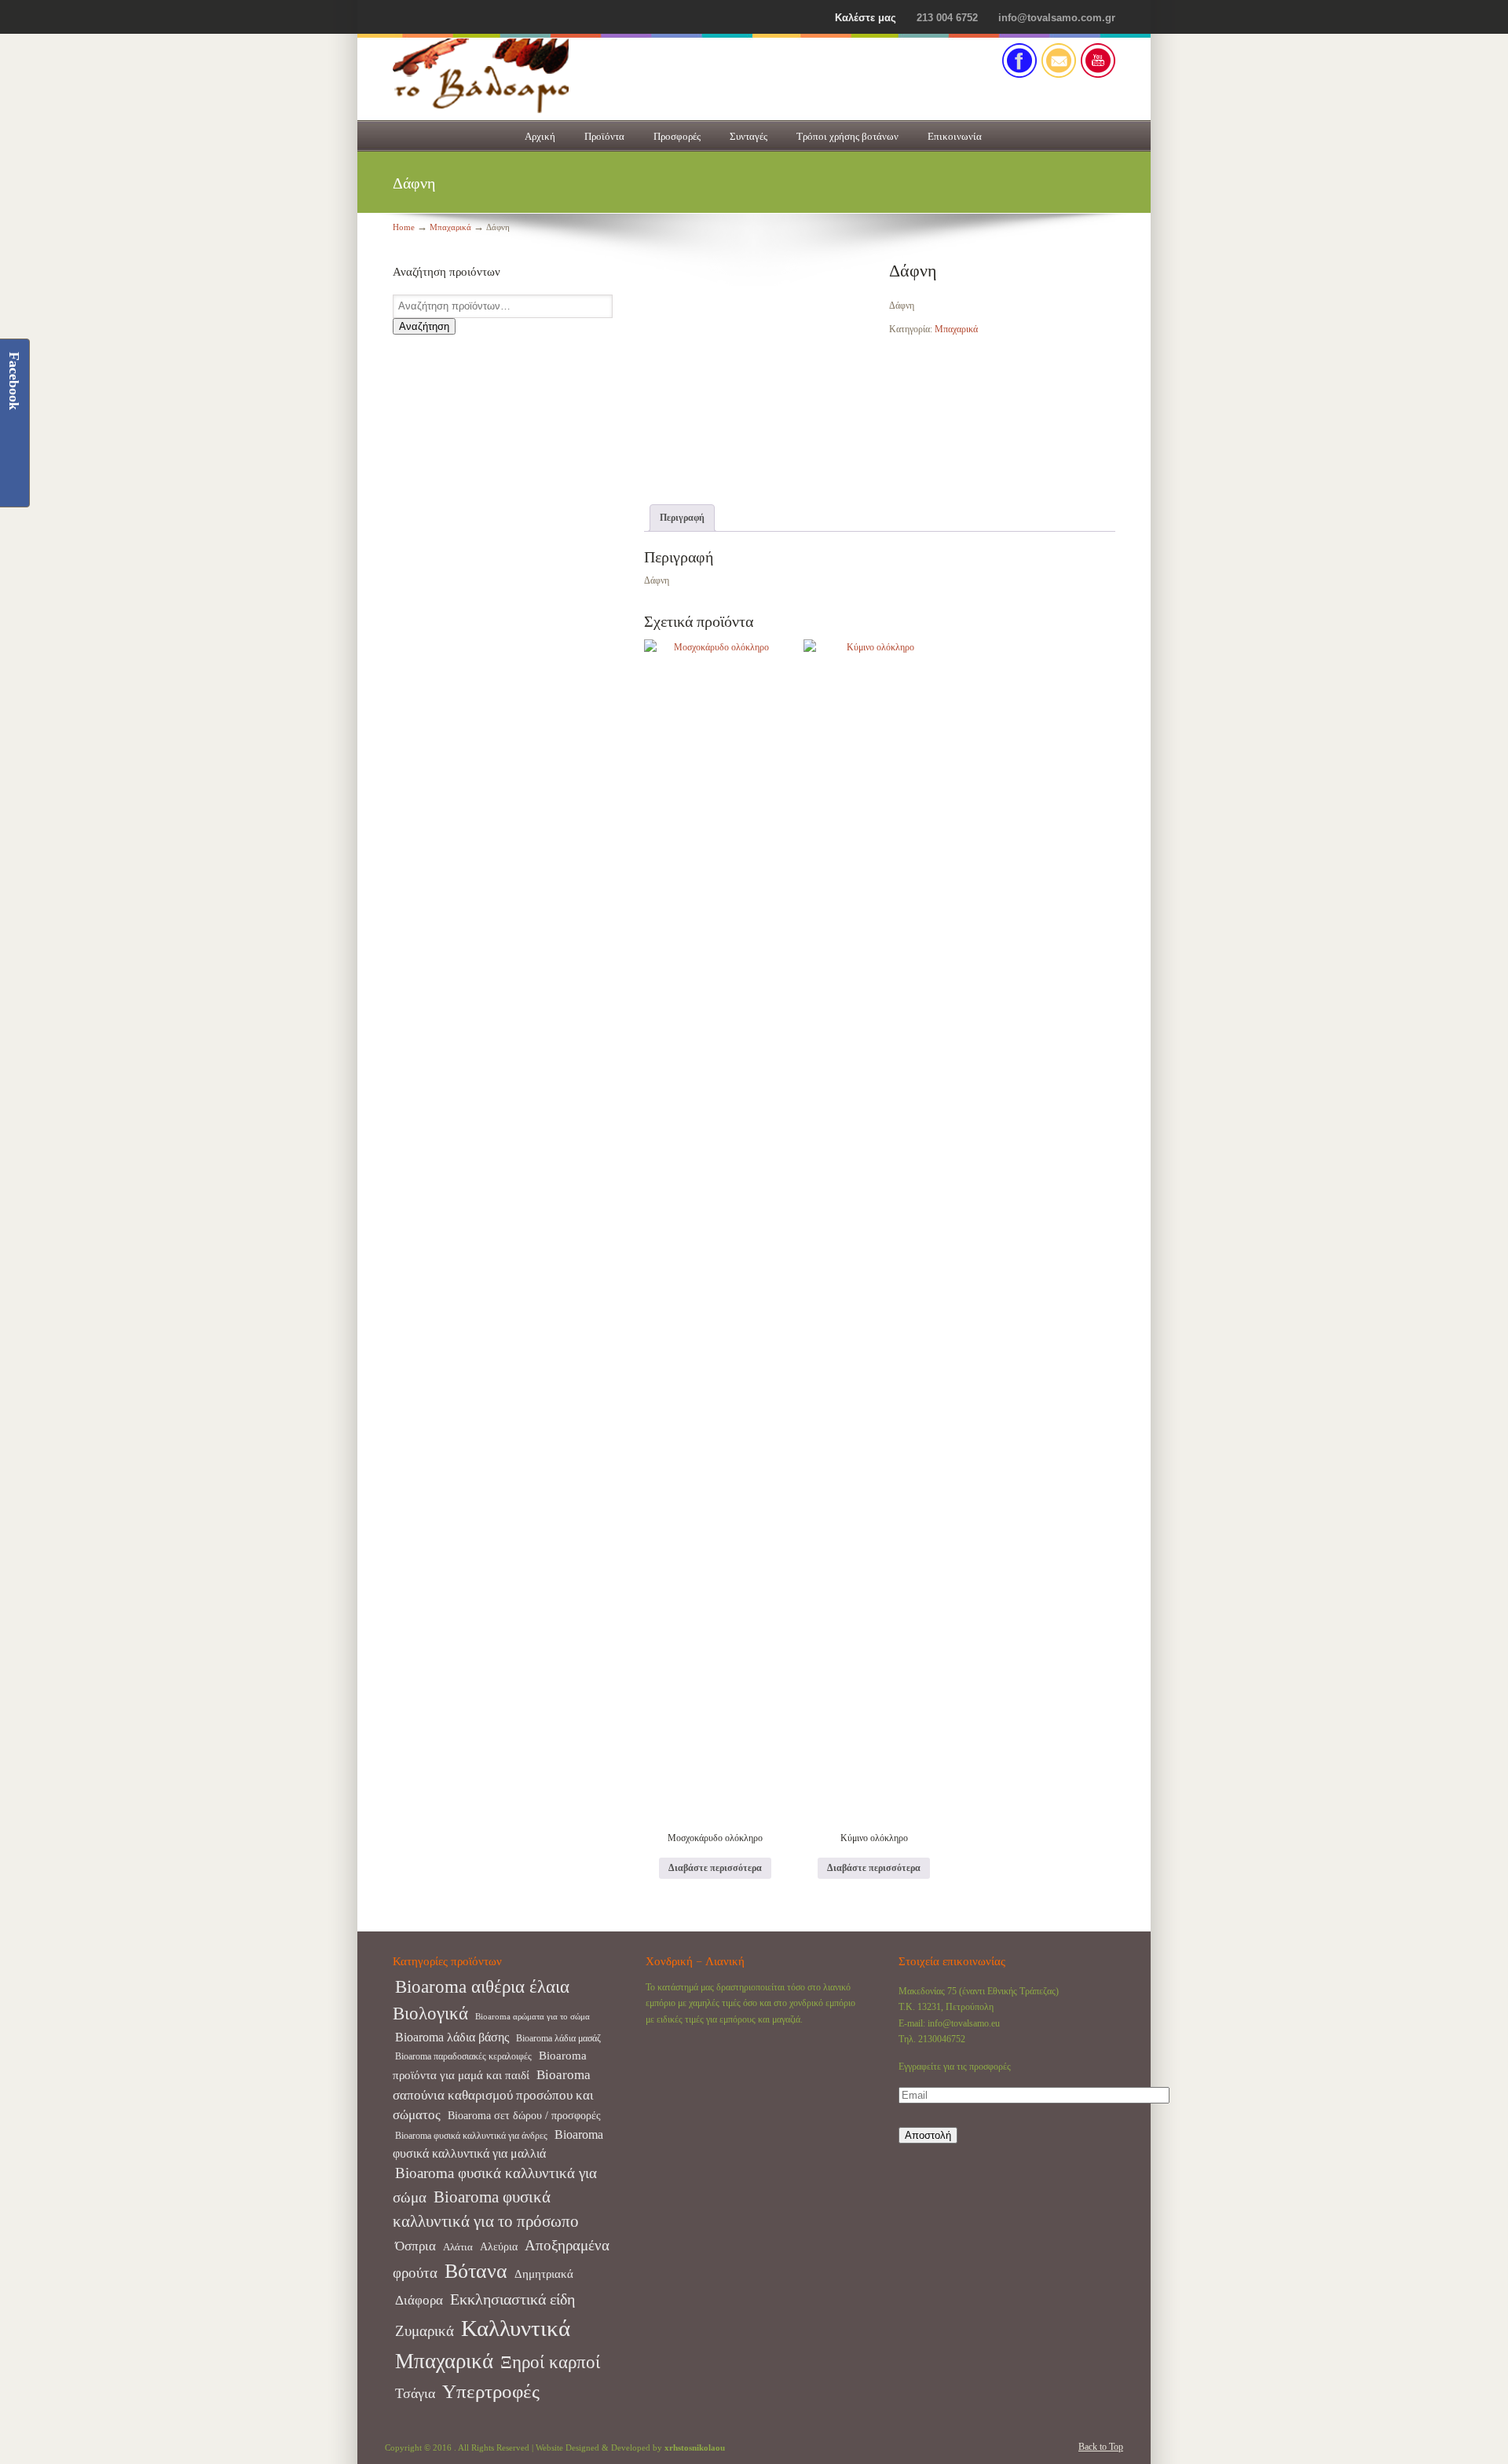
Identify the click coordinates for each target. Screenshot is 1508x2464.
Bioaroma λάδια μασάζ (558, 2038)
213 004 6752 (947, 18)
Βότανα (476, 2271)
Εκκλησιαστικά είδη (512, 2299)
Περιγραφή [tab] (682, 518)
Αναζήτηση (424, 326)
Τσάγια (415, 2393)
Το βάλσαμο (550, 76)
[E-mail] (1059, 75)
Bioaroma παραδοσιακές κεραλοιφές (463, 2056)
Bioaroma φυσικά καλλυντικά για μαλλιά (498, 2144)
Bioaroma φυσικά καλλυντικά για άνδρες (471, 2136)
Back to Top (1101, 2447)
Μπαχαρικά (450, 227)
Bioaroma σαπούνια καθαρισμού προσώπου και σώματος (493, 2095)
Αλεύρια (499, 2246)
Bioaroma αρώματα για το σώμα (533, 2017)
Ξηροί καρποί (550, 2362)
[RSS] (1098, 75)
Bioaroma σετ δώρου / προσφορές (524, 2115)
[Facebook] (399, 18)
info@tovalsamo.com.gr (1057, 18)
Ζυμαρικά (425, 2331)
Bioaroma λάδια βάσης (452, 2037)
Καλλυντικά (516, 2328)
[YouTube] (416, 18)
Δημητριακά (544, 2274)
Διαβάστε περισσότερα (715, 1868)
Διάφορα (419, 2300)
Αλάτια (458, 2247)
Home (404, 227)
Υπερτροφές (491, 2391)
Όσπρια (415, 2246)
